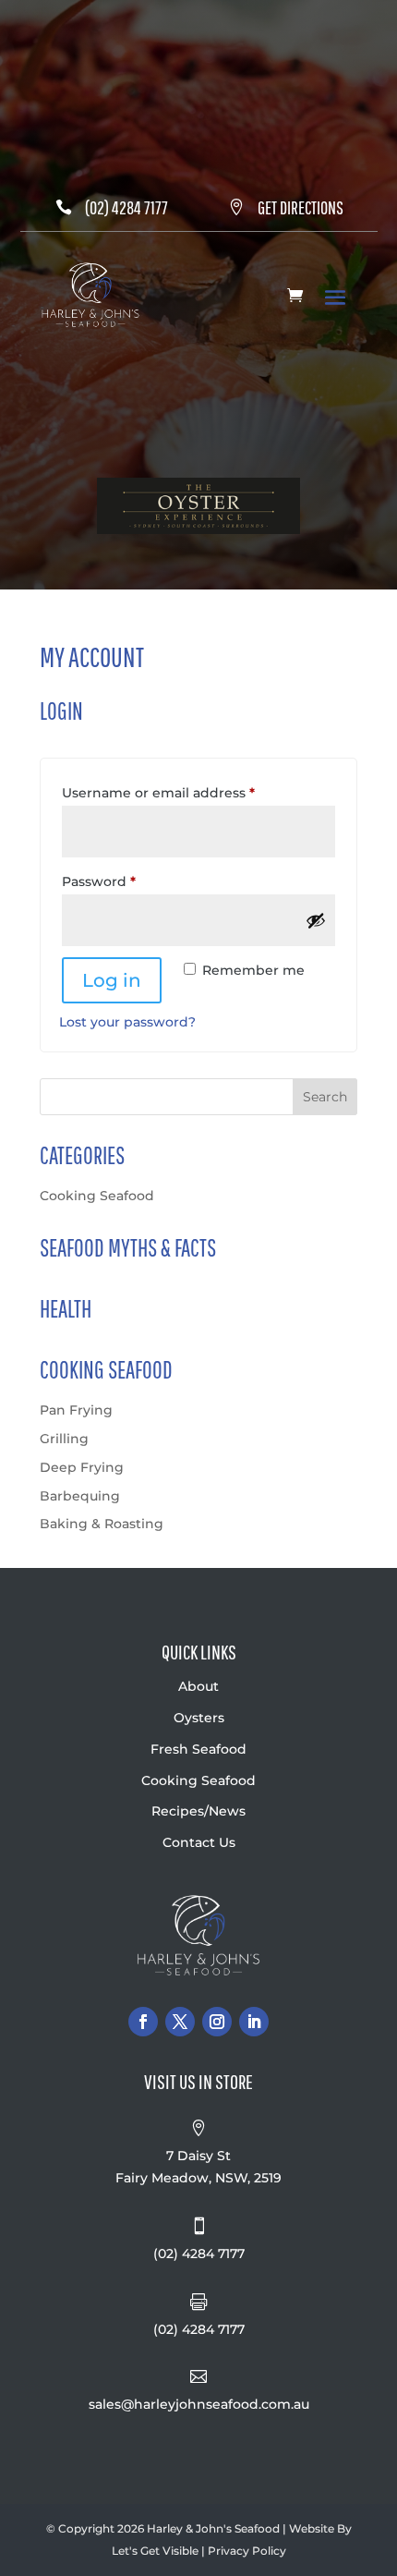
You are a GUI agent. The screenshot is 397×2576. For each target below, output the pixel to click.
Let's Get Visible (155, 2551)
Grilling (64, 1439)
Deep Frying (82, 1467)
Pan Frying (76, 1410)
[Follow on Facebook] (143, 2022)
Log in (112, 980)
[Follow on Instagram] (217, 2022)
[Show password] (316, 920)
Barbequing (80, 1496)
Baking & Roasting (102, 1524)
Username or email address (189, 792)
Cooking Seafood (97, 1196)
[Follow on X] (180, 2022)
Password (129, 881)
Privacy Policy (247, 2551)
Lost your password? (127, 1022)
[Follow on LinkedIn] (254, 2022)
